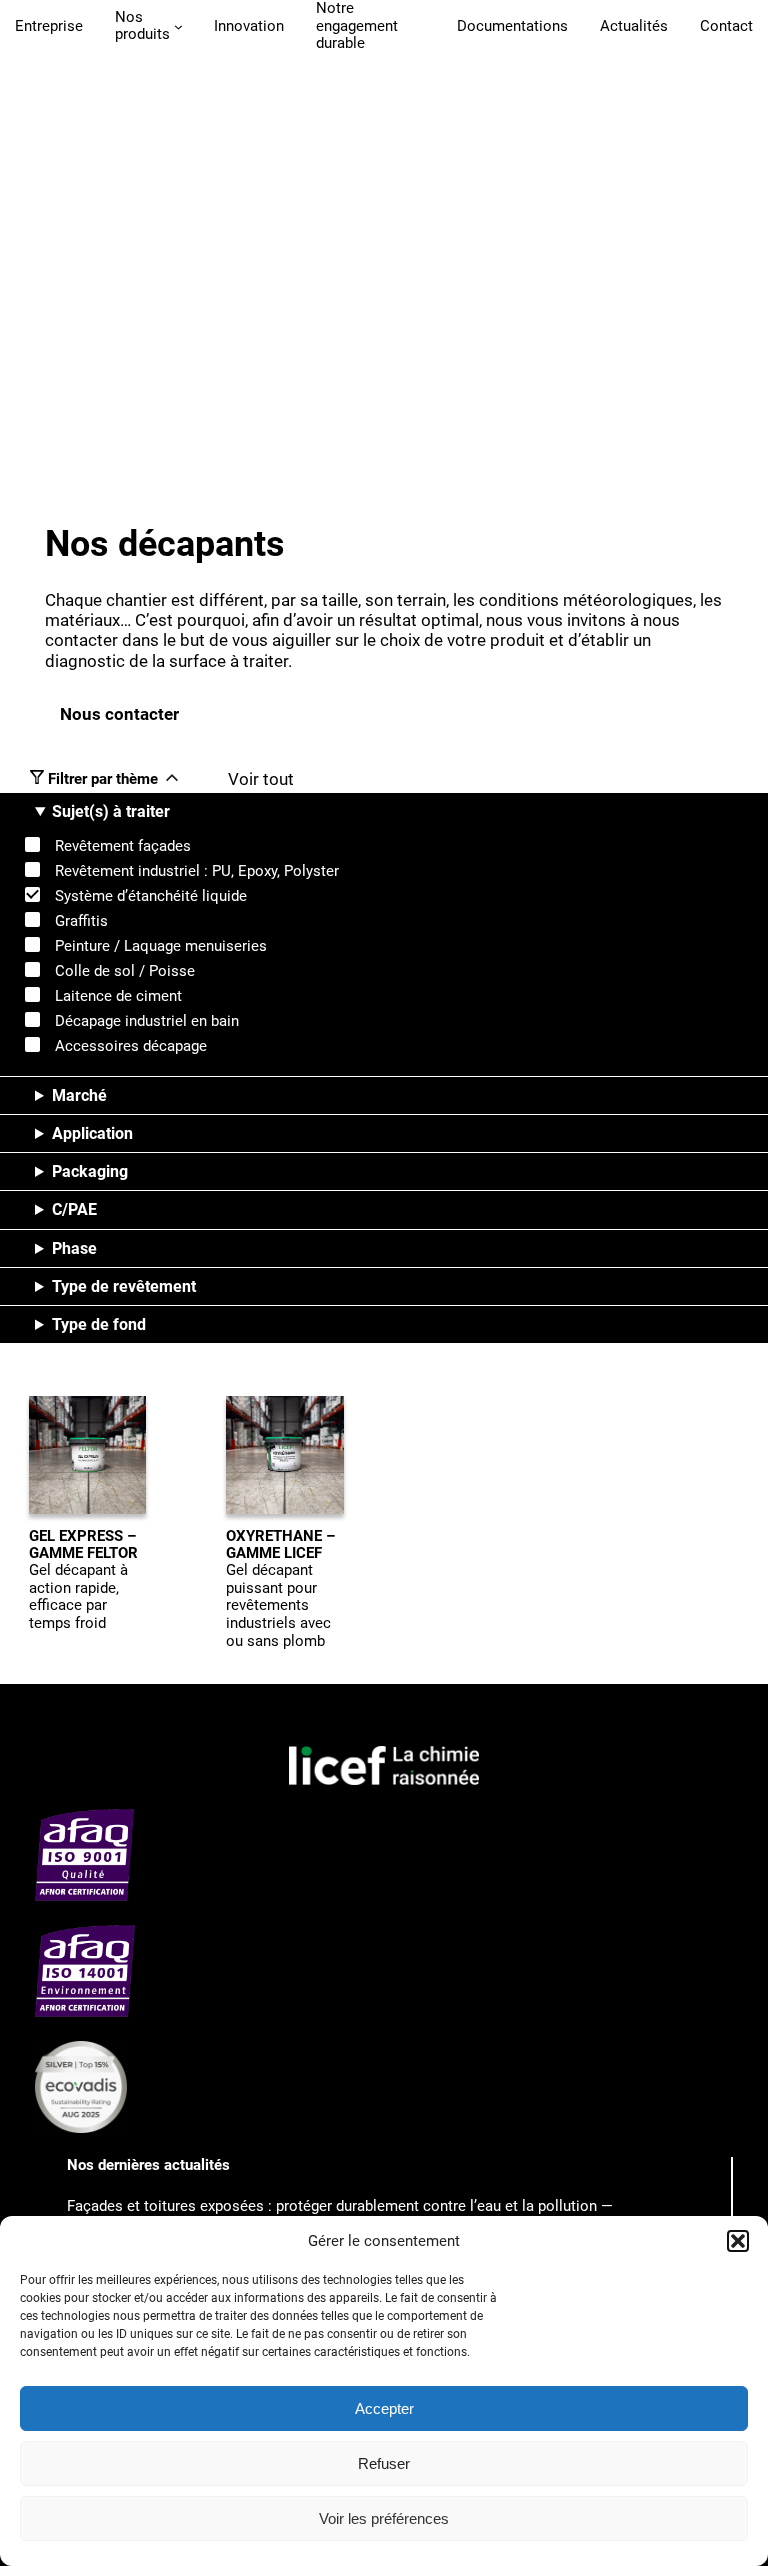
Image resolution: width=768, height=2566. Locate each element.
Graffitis (81, 921)
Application (92, 1133)
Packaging (90, 1171)
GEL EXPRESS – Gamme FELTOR (83, 1545)
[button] (738, 2241)
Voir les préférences (384, 2518)
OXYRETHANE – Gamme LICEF (280, 1545)
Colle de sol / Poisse (125, 971)
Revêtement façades (123, 846)
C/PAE (74, 1209)
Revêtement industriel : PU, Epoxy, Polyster (197, 871)
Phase (74, 1248)
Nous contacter (119, 714)
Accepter (384, 2408)
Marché (79, 1095)
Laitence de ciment (118, 996)
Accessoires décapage (131, 1046)
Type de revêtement (124, 1286)
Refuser (384, 2463)
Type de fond (99, 1324)
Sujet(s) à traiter (111, 811)
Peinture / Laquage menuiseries (161, 946)
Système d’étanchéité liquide (151, 896)
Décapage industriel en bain (147, 1021)
